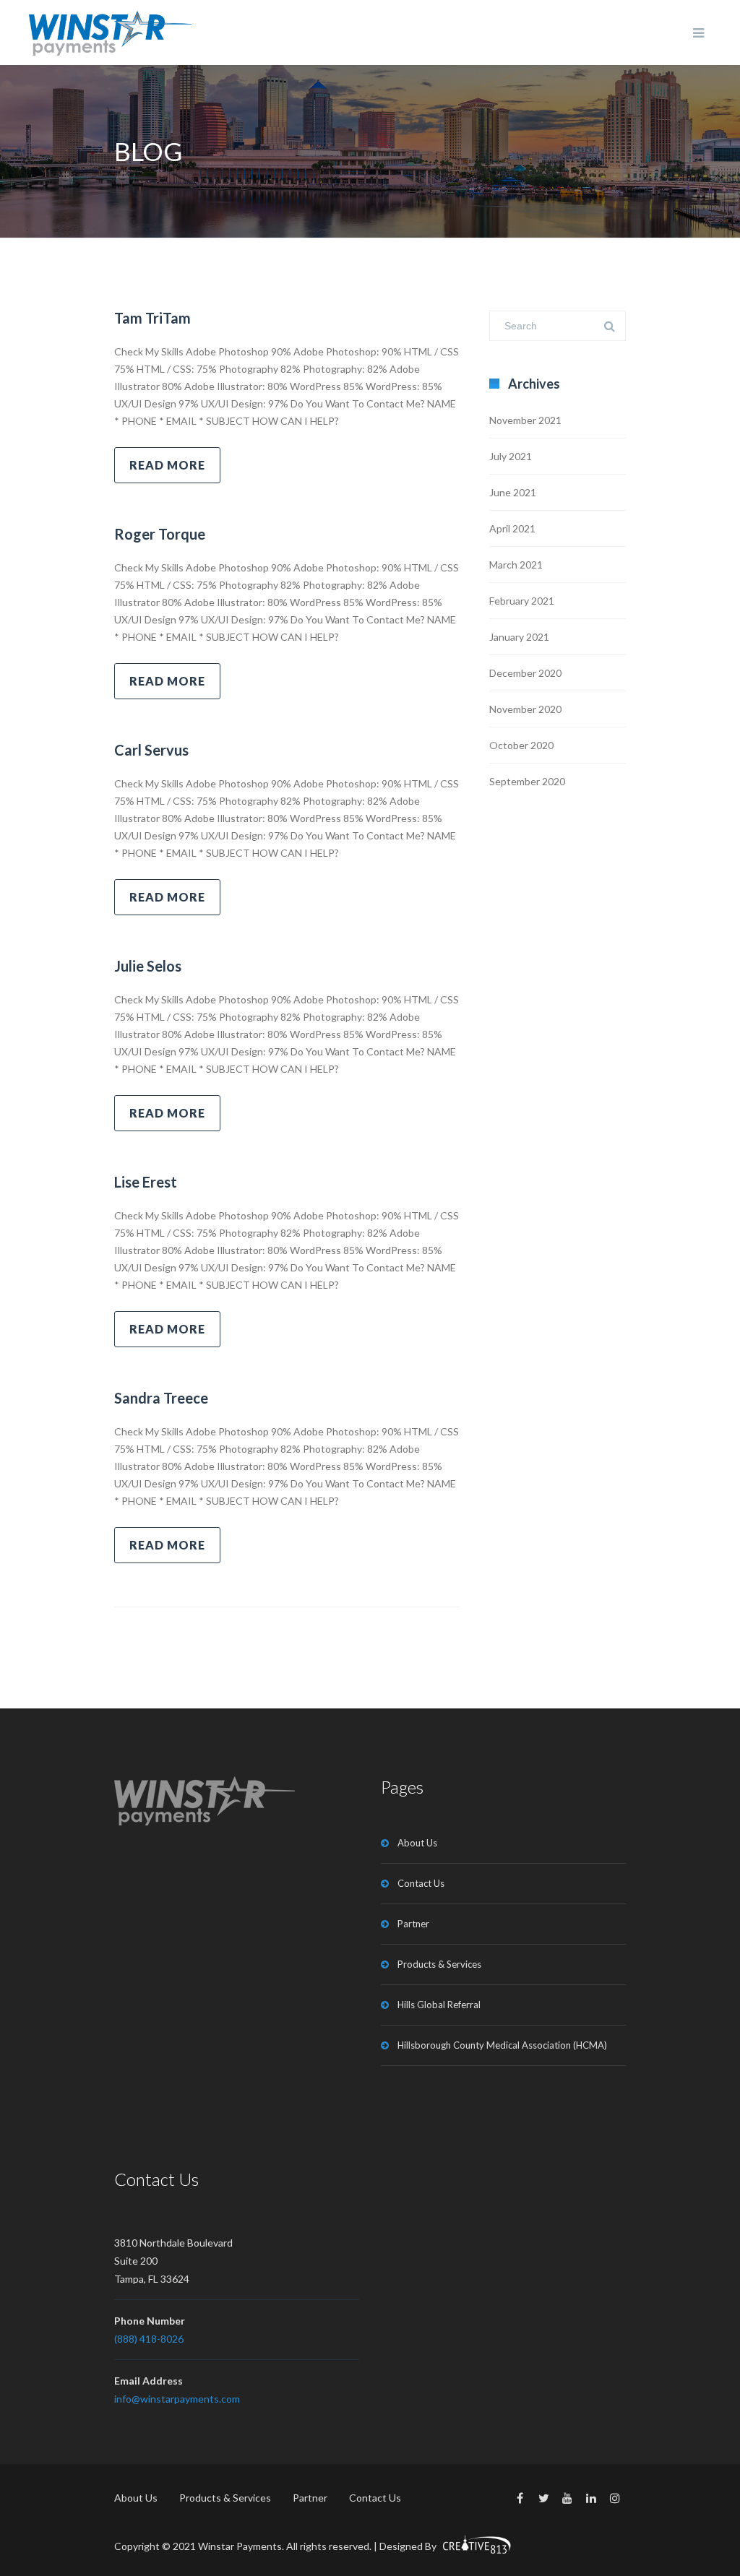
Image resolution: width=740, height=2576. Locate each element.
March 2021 (516, 565)
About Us (417, 1843)
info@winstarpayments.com (177, 2399)
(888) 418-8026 (149, 2339)
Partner (413, 1924)
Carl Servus (151, 750)
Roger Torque (160, 534)
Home (563, 152)
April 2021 (512, 528)
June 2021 (513, 492)
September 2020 (527, 781)
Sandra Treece (161, 1398)
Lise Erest (146, 1182)
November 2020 (525, 709)
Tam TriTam (152, 318)
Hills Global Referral (439, 2005)
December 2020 (525, 673)
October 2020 (521, 745)
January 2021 (519, 637)
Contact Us (421, 1883)
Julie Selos (148, 966)
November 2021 (525, 420)
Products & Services (439, 1964)
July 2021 (511, 456)
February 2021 (522, 601)
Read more (167, 465)
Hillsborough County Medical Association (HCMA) (502, 2045)
